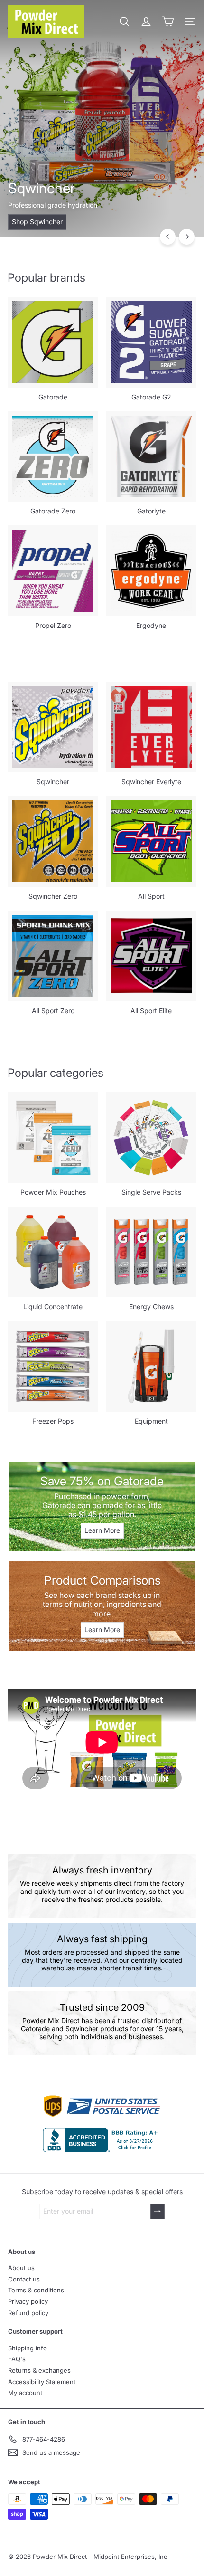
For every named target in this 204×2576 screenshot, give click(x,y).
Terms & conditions (36, 2290)
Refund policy (28, 2313)
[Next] (187, 237)
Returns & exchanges (39, 2370)
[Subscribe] (158, 2211)
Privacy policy (28, 2301)
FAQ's (17, 2359)
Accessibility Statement (42, 2382)
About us (21, 2268)
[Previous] (168, 237)
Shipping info (28, 2348)
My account (25, 2393)
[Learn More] (102, 1507)
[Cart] (168, 21)
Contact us (24, 2279)
